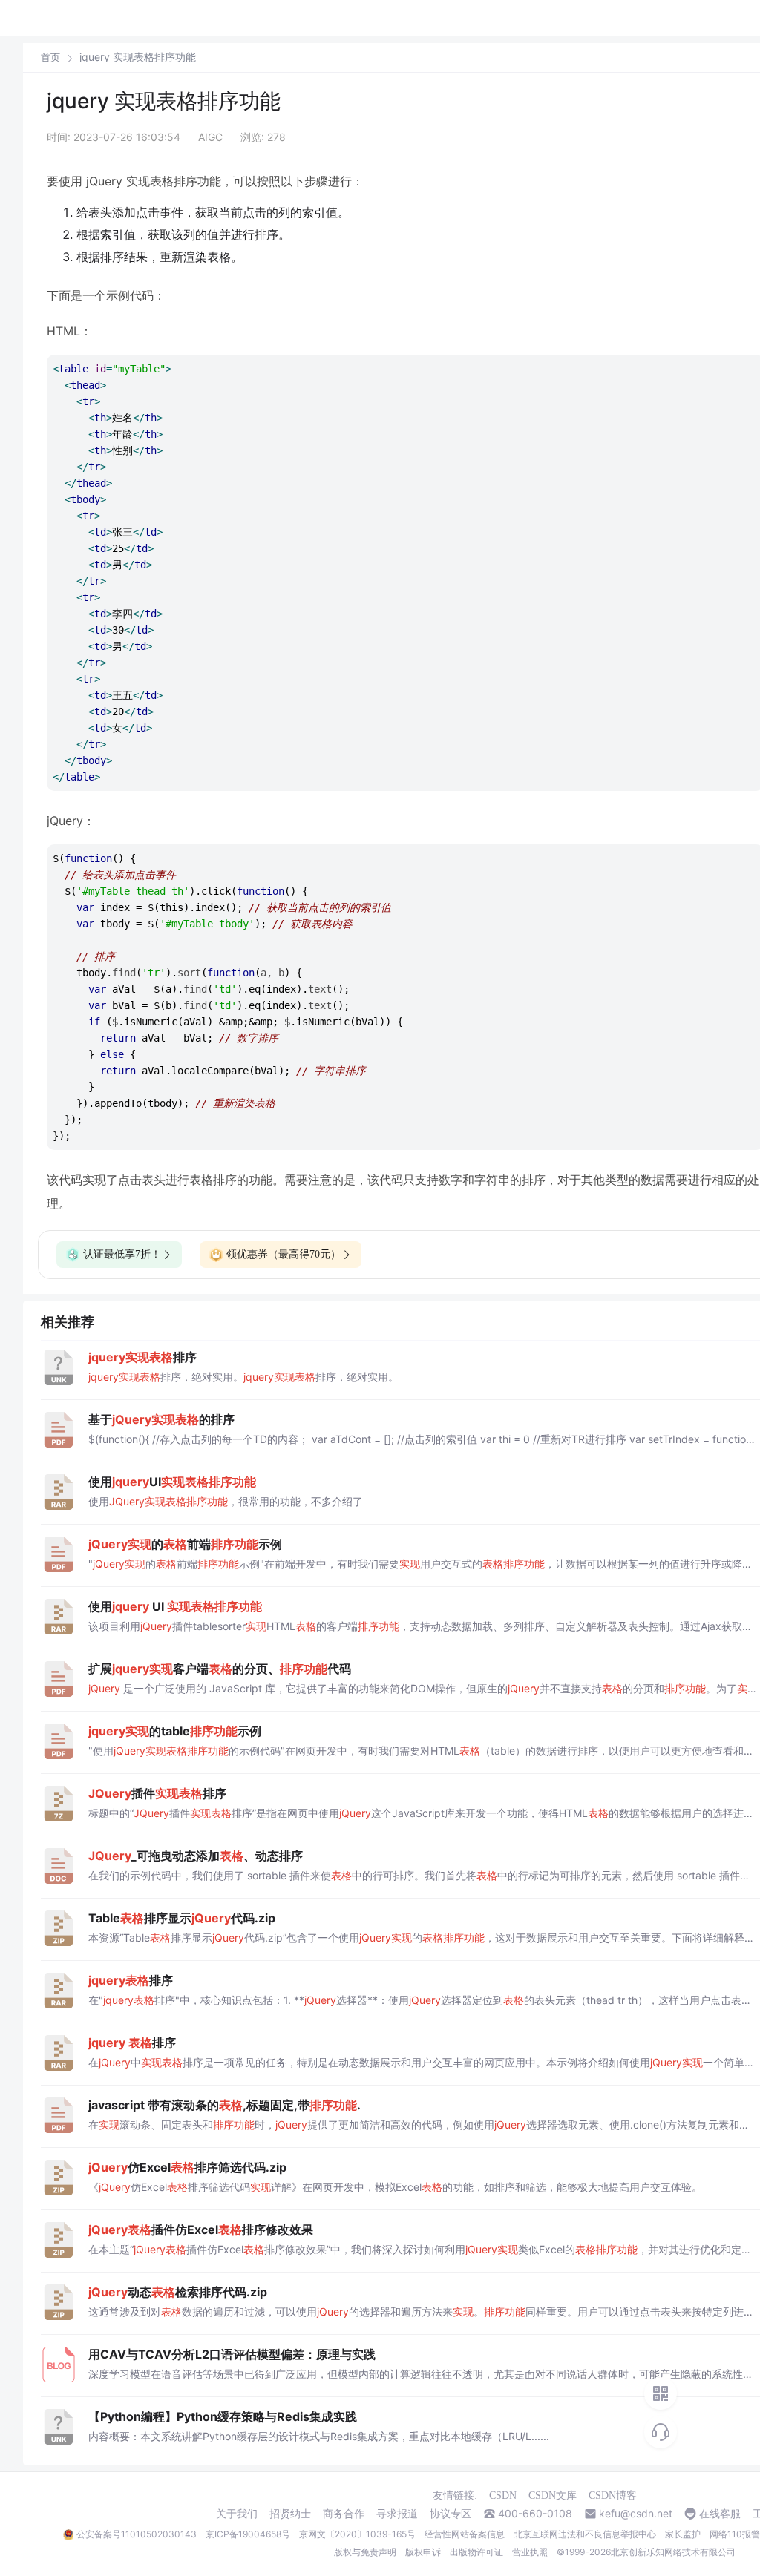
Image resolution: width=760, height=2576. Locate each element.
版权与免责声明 (365, 2552)
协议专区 (451, 2514)
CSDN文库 (553, 2495)
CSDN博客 (613, 2495)
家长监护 (683, 2534)
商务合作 (344, 2514)
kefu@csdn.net (636, 2514)
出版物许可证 (476, 2552)
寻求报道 (397, 2514)
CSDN (503, 2495)
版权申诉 (423, 2552)
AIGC (210, 137)
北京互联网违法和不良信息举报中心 (585, 2534)
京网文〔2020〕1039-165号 (357, 2534)
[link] (50, 57)
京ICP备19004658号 (248, 2534)
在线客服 (720, 2514)
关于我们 (237, 2514)
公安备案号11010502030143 (137, 2534)
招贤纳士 (290, 2514)
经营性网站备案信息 (465, 2534)
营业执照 (530, 2552)
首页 (50, 57)
